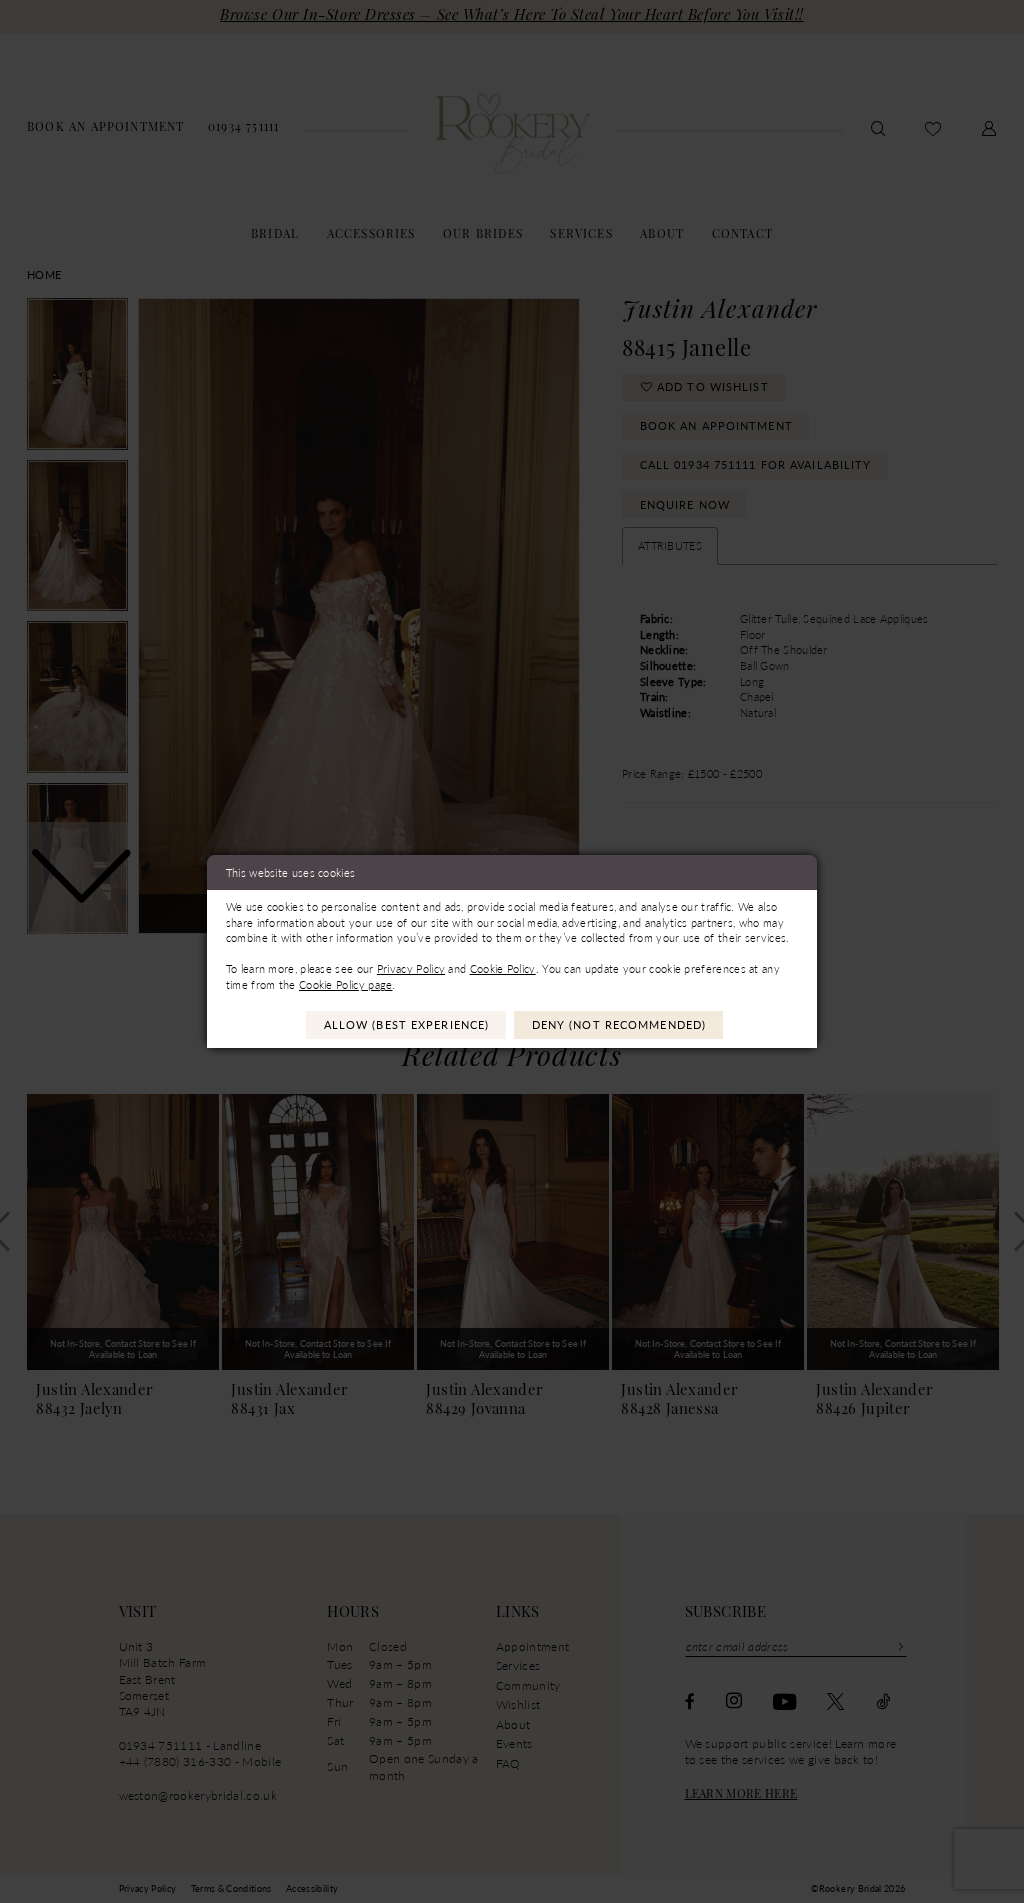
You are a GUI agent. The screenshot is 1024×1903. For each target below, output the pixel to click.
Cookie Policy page (346, 984)
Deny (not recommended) (619, 1024)
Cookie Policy (503, 968)
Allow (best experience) (407, 1024)
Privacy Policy (411, 968)
